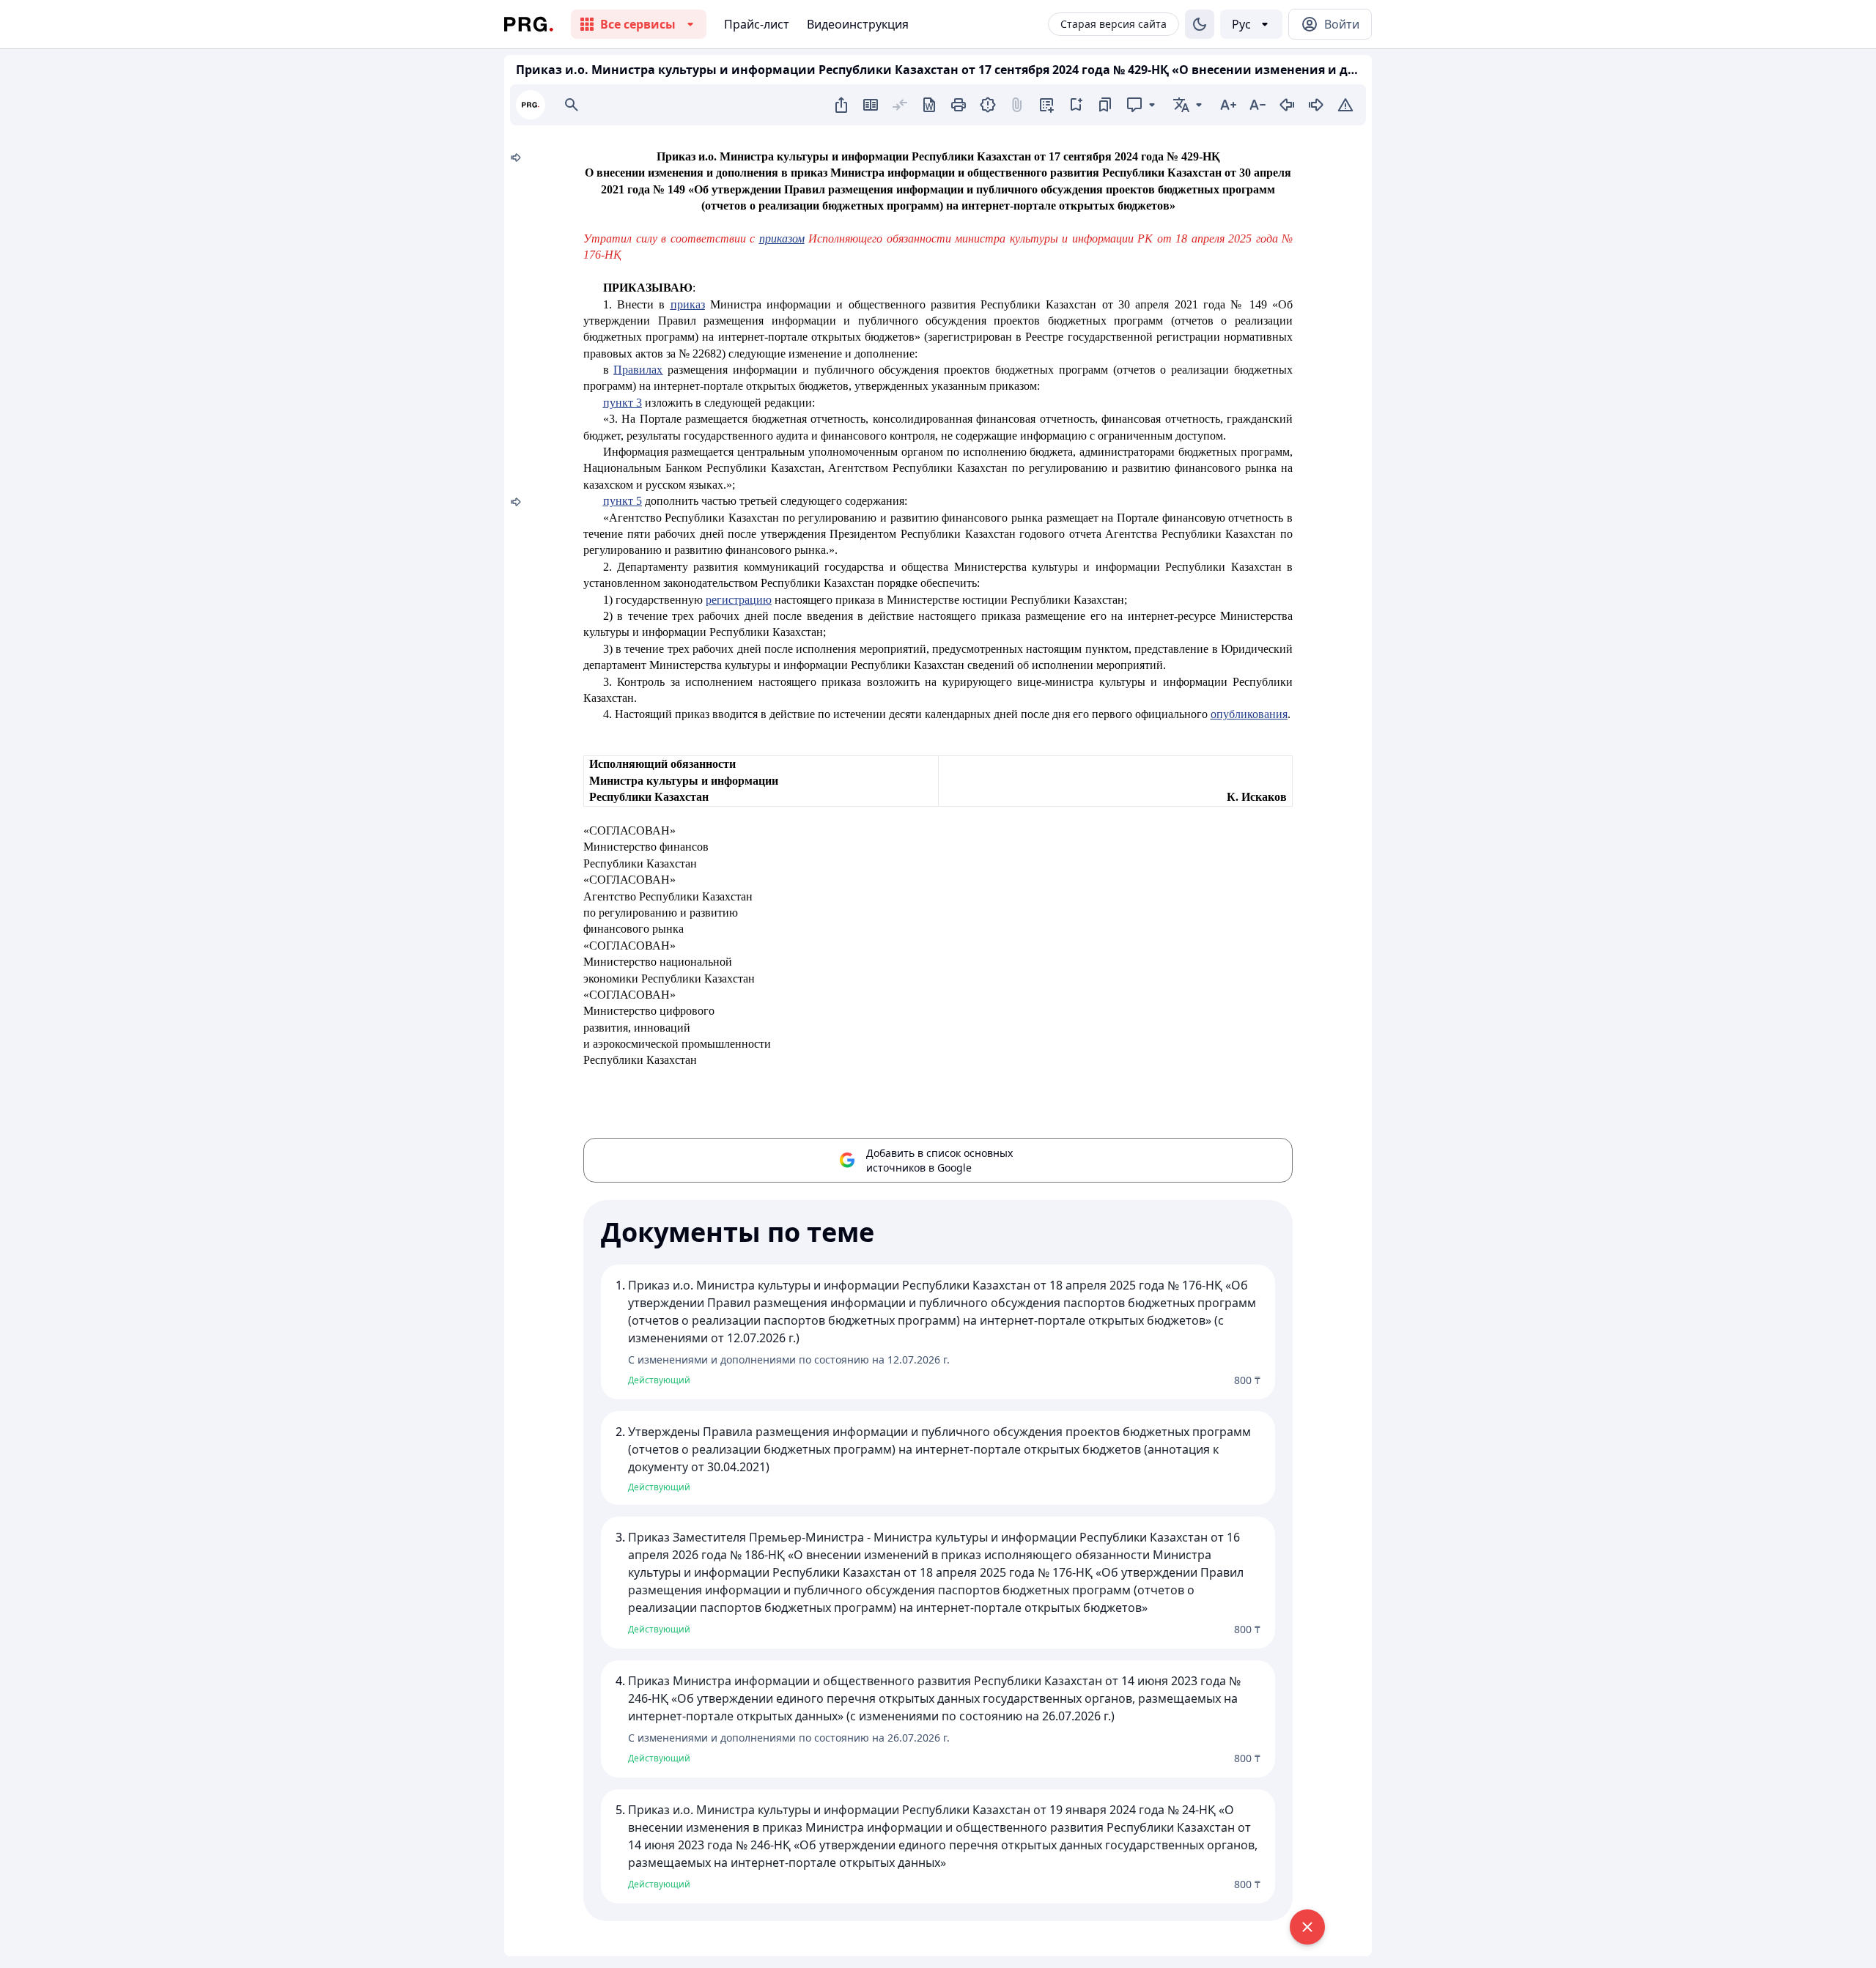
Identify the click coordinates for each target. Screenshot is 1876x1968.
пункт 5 (623, 501)
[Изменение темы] (1200, 24)
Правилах (638, 370)
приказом (782, 238)
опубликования (1249, 714)
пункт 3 (623, 403)
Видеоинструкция (858, 24)
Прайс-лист (757, 24)
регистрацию (739, 600)
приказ (688, 304)
